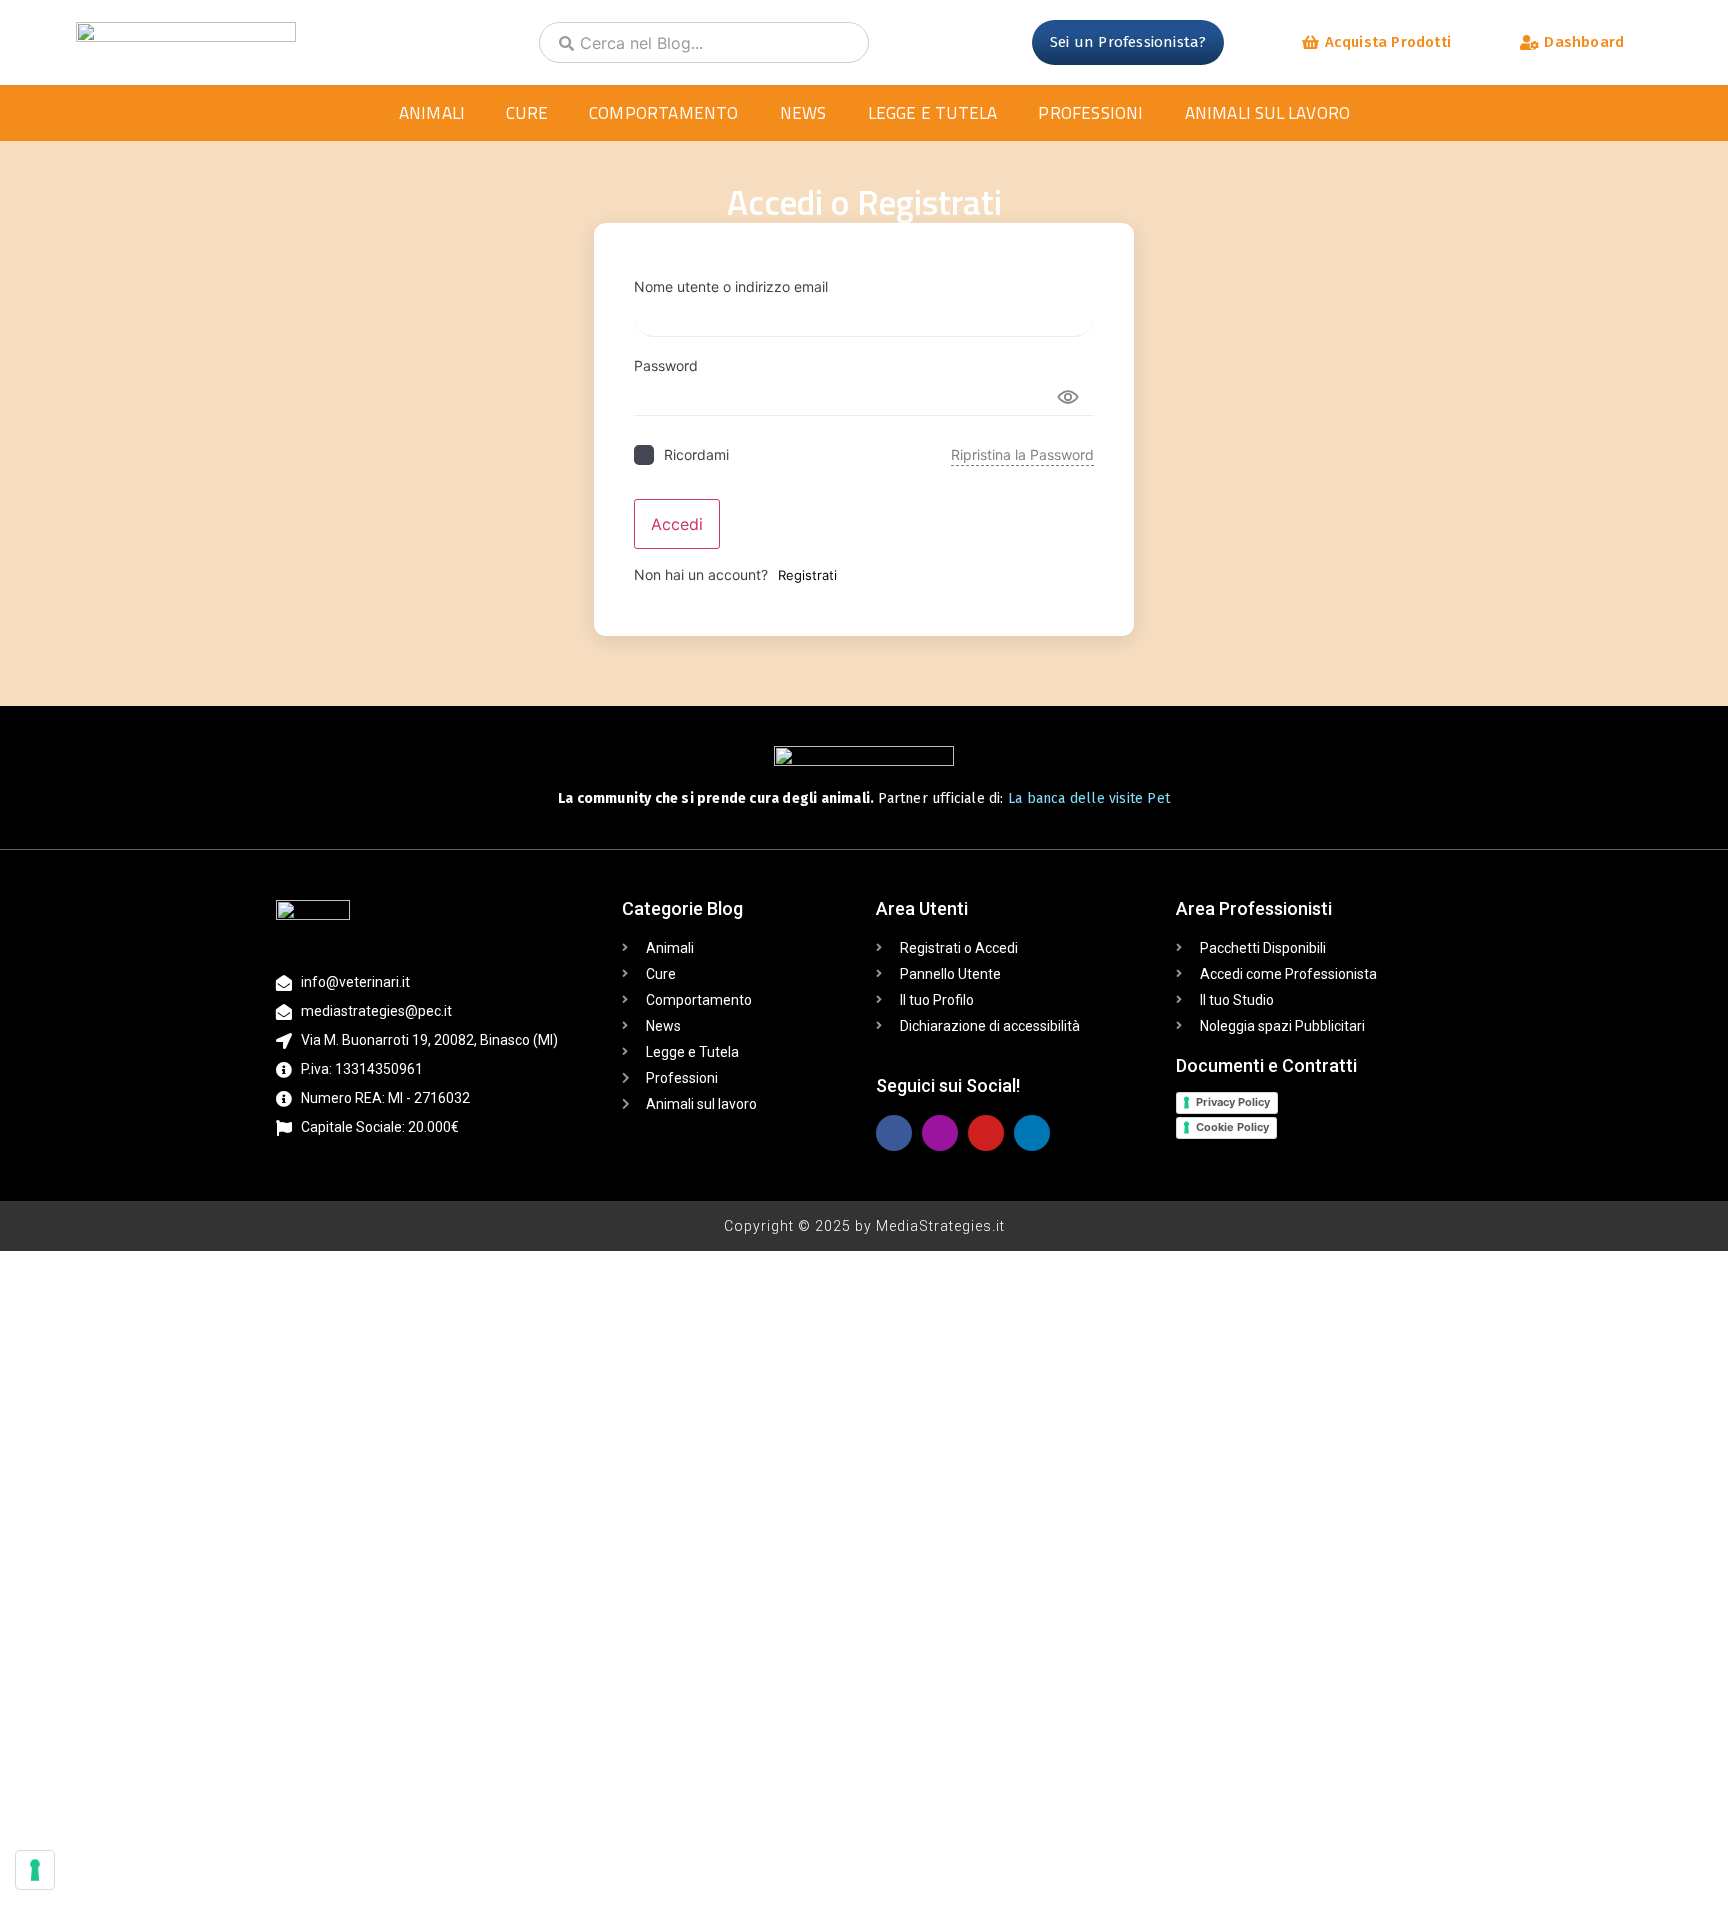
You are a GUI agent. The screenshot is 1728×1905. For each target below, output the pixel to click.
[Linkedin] (1032, 1133)
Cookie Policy (1232, 1127)
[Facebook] (894, 1133)
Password (666, 366)
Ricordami (696, 454)
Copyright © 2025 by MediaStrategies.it (864, 1226)
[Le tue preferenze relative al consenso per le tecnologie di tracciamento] (35, 1870)
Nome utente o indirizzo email (731, 287)
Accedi (677, 524)
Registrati (807, 575)
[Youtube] (986, 1133)
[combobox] (704, 42)
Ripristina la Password (1022, 454)
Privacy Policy (1233, 1102)
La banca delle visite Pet (1089, 798)
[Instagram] (940, 1133)
